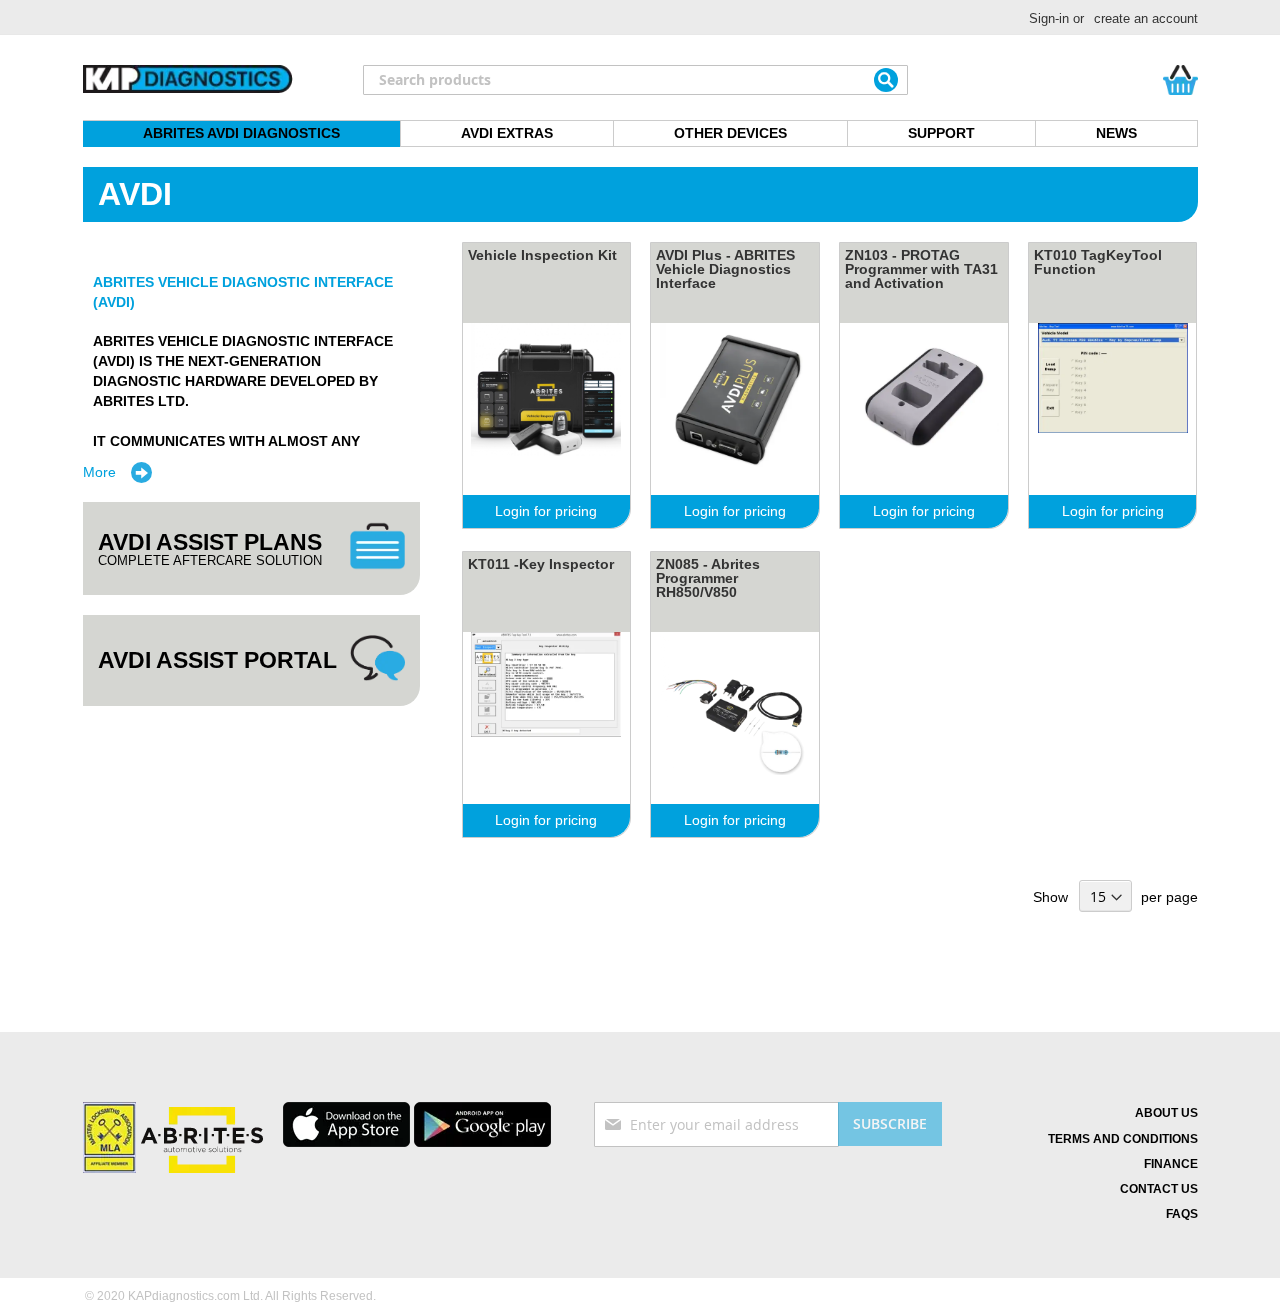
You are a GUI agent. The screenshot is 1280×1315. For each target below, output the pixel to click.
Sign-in (1049, 18)
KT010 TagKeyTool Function (1098, 262)
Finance (1171, 1164)
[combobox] (635, 80)
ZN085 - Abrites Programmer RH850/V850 (708, 578)
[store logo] (188, 80)
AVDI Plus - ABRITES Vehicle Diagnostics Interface (725, 269)
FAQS (1182, 1214)
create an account (1146, 18)
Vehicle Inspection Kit (542, 255)
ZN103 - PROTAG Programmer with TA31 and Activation (921, 269)
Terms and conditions (1123, 1139)
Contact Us (1159, 1189)
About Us (1166, 1113)
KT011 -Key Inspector (541, 564)
